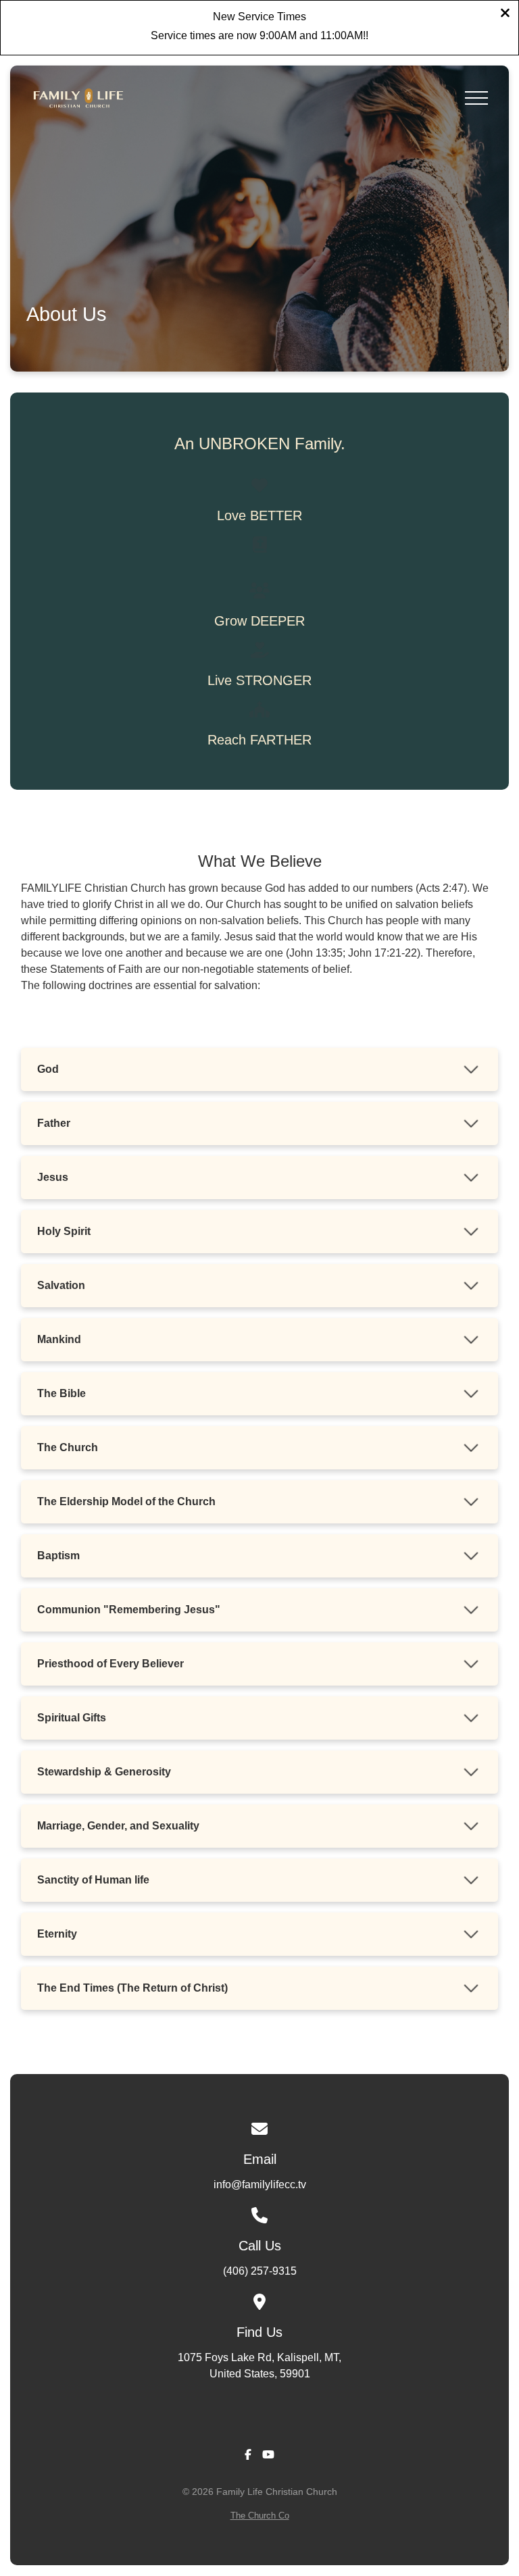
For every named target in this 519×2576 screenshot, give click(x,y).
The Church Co (260, 2516)
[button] (476, 98)
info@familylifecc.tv (260, 2184)
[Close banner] (505, 15)
